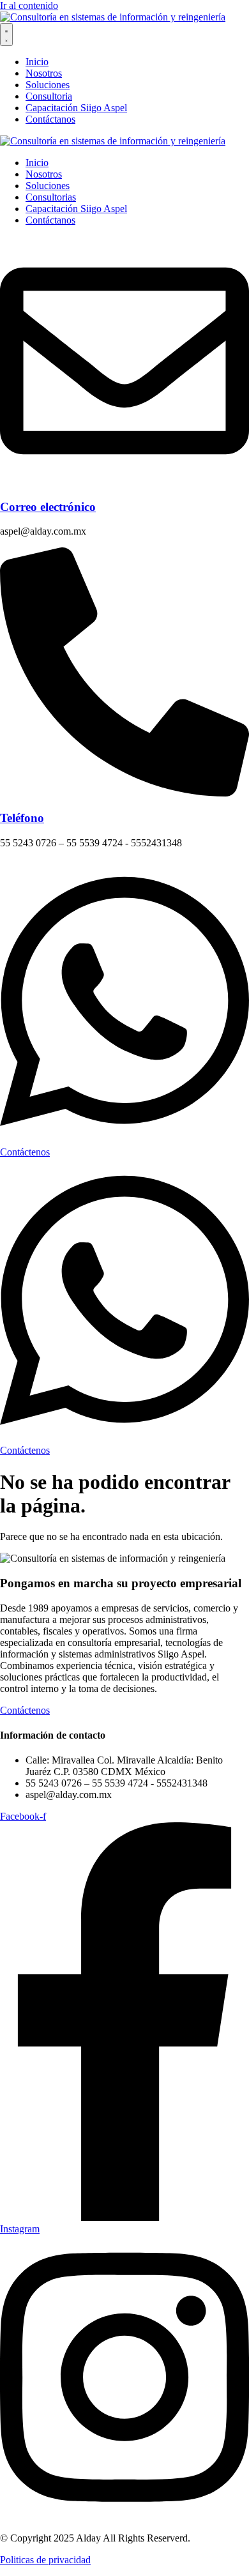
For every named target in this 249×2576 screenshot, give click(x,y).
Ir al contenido (29, 5)
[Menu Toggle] (6, 34)
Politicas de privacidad (45, 2560)
